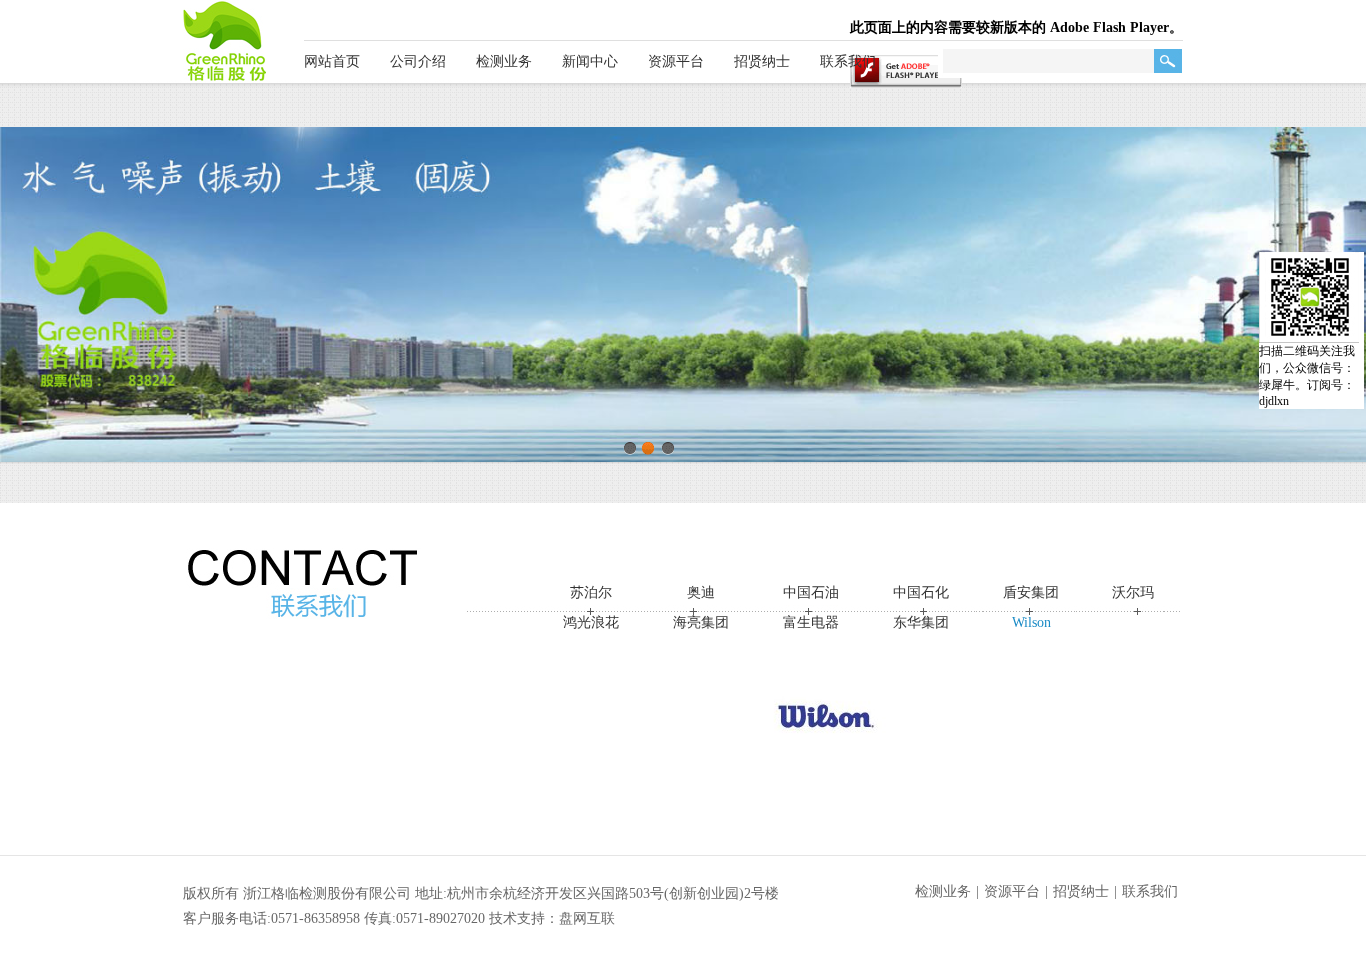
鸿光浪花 (591, 622)
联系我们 (848, 61)
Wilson (1031, 622)
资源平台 (676, 61)
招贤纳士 (762, 61)
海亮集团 (701, 622)
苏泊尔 (591, 592)
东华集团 (921, 622)
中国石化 (921, 592)
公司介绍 (418, 61)
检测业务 (504, 61)
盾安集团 (1031, 592)
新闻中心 (590, 61)
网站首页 (332, 61)
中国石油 (811, 592)
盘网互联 (587, 918)
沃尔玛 (1133, 592)
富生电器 (811, 622)
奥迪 (701, 592)
